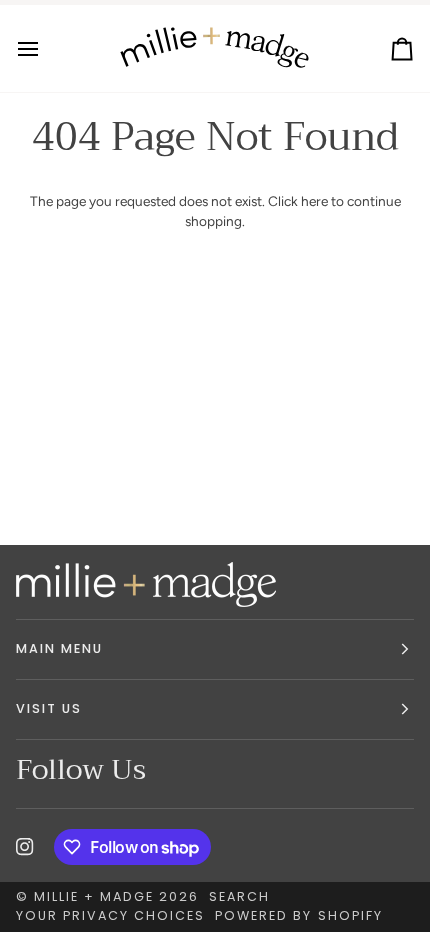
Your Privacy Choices (110, 915)
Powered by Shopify (298, 915)
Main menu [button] (59, 648)
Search (239, 896)
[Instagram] (25, 847)
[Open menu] (46, 49)
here (314, 201)
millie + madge (94, 896)
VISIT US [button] (49, 708)
